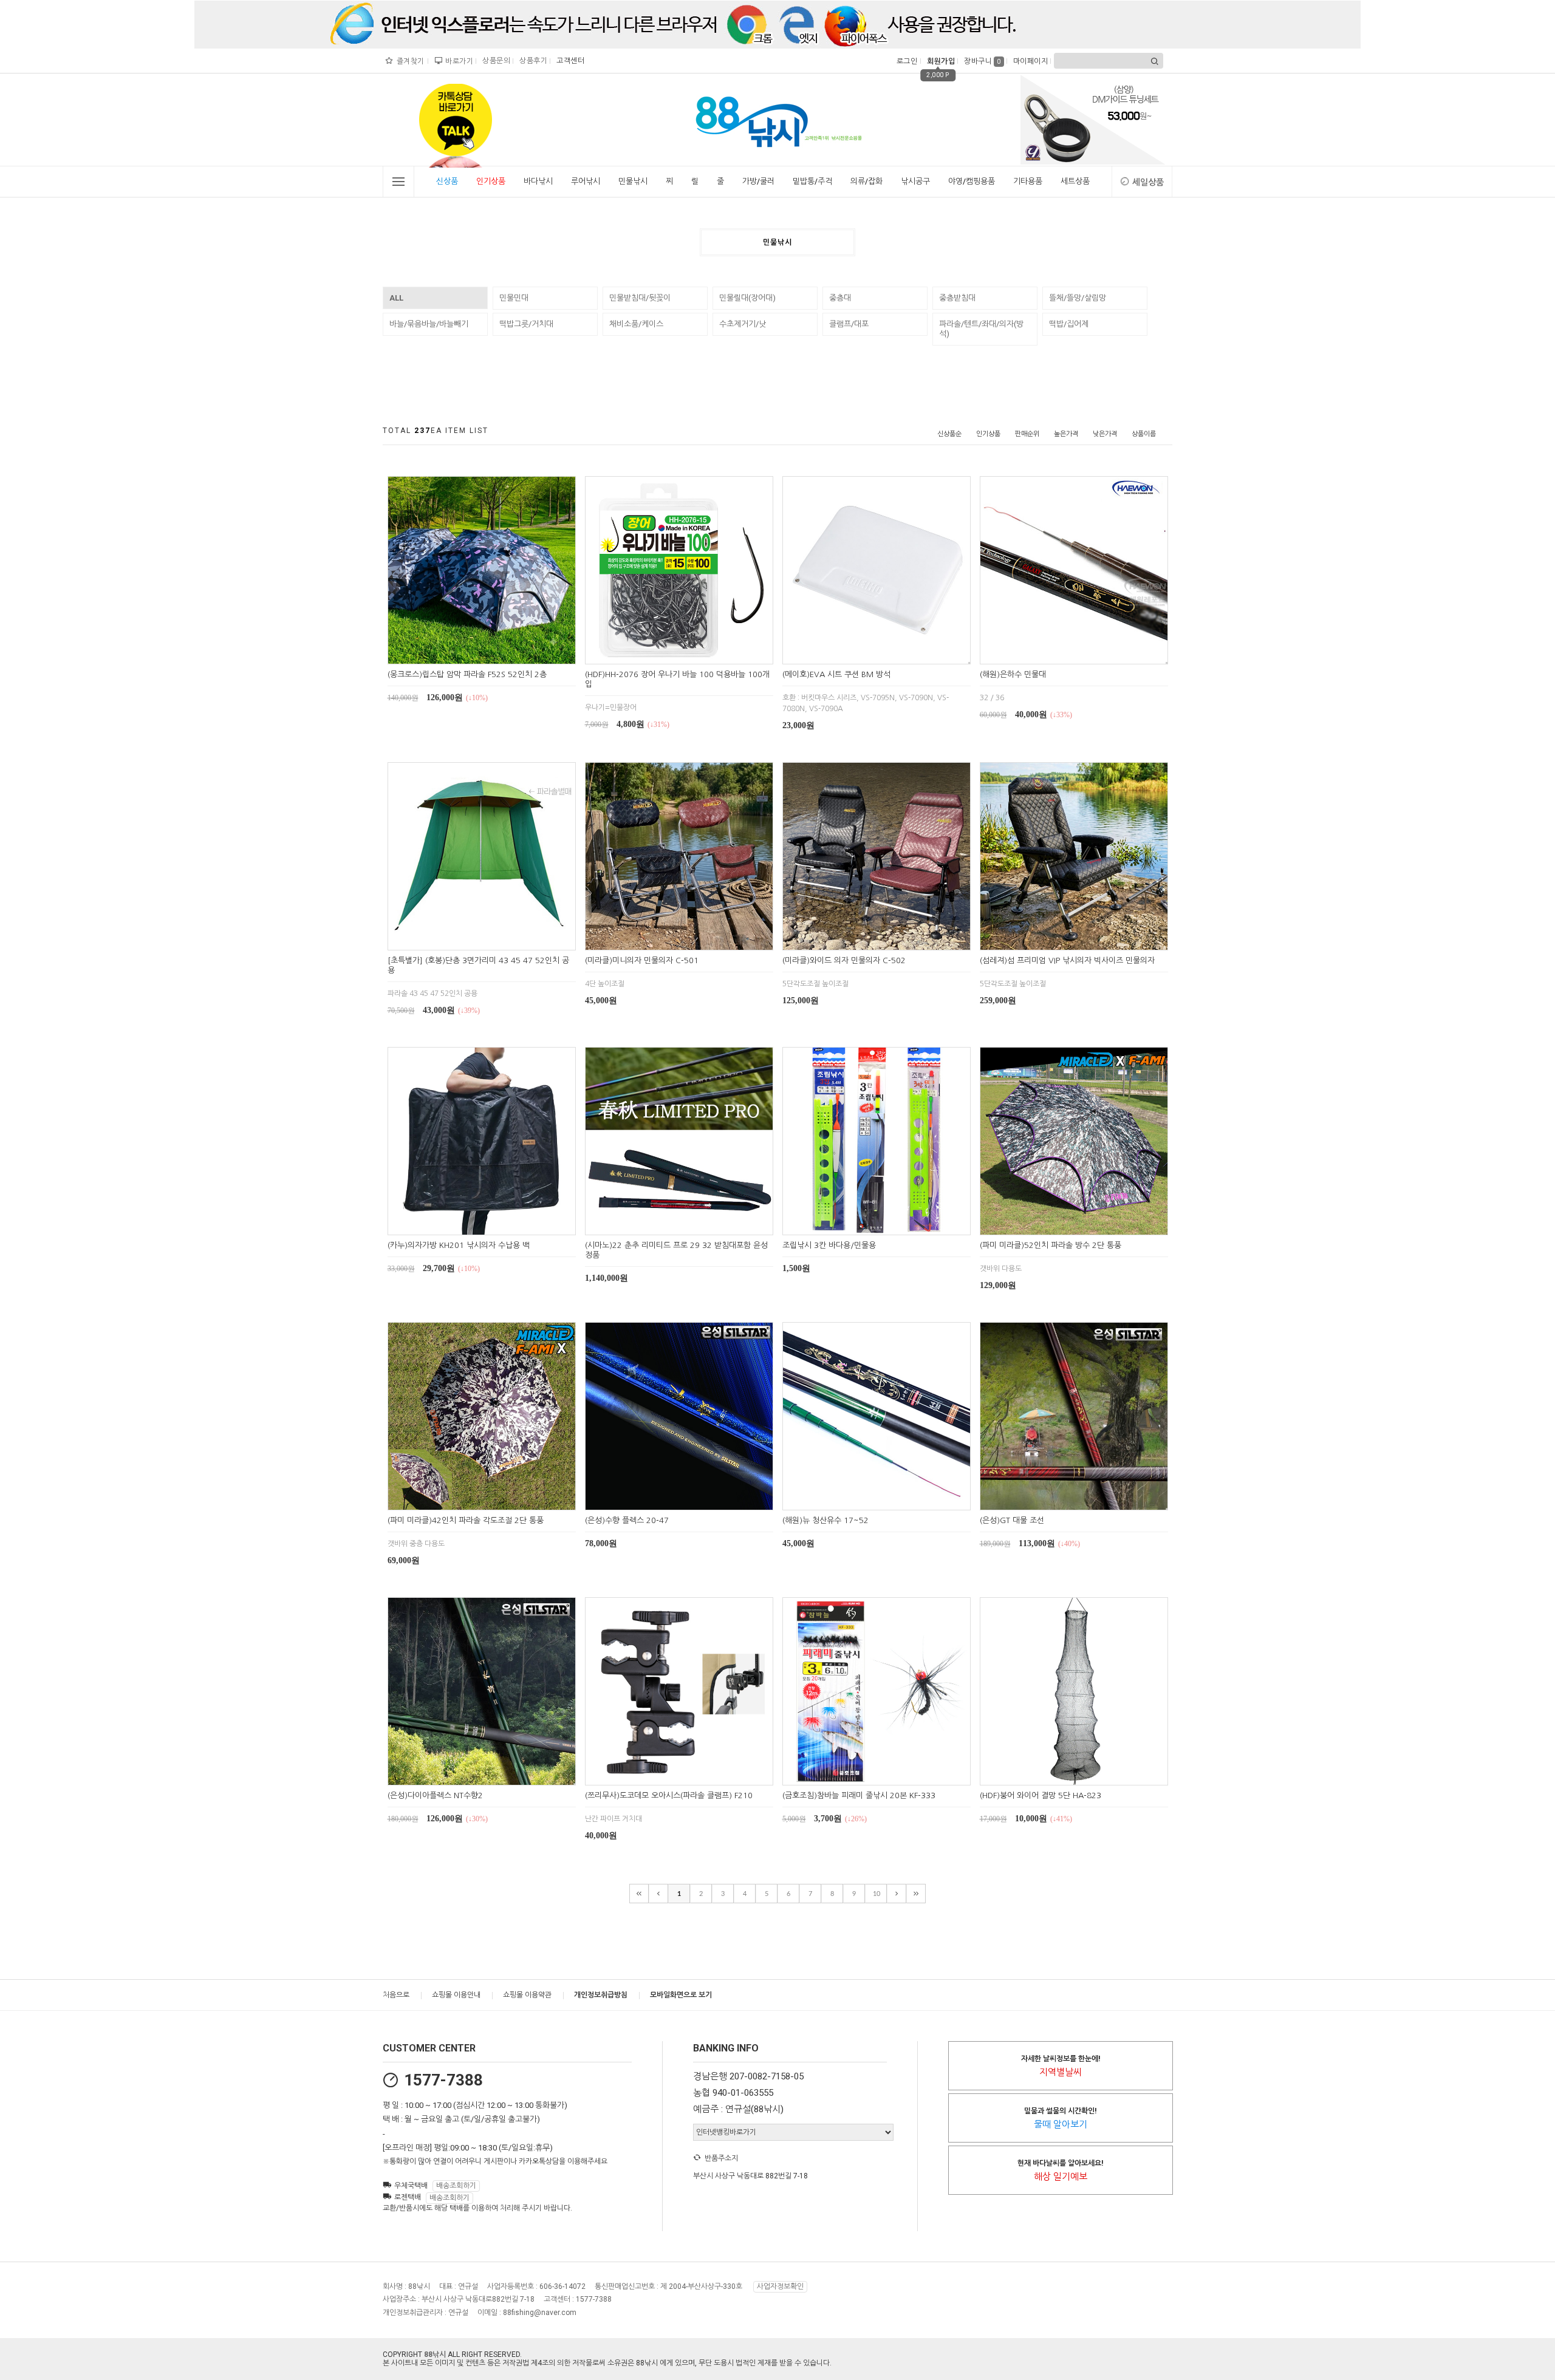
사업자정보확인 (780, 2286)
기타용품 (1028, 181)
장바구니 (983, 61)
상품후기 (532, 61)
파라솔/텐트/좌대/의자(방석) (981, 329)
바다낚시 (538, 181)
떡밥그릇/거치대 (526, 324)
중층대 (840, 298)
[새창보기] (495, 653)
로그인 (906, 61)
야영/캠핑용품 (972, 181)
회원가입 (939, 61)
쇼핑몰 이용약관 (527, 1995)
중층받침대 (957, 298)
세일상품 (1148, 182)
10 (877, 1894)
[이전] (658, 1894)
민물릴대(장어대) (747, 298)
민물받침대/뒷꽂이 (640, 298)
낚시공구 (915, 181)
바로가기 (458, 61)
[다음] (897, 1894)
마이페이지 (1029, 61)
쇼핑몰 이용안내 (456, 1995)
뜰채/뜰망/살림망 (1078, 298)
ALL (396, 298)
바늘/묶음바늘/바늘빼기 (429, 324)
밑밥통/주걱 (812, 181)
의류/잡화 (866, 181)
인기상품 (491, 181)
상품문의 (495, 61)
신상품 (447, 181)
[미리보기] (467, 653)
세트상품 (1075, 181)
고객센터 (569, 61)
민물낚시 (633, 181)
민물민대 (514, 298)
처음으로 (396, 1995)
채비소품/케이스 (636, 324)
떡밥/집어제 (1069, 324)
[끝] (916, 1894)
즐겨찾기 (409, 61)
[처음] (639, 1894)
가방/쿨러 (758, 181)
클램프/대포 (849, 324)
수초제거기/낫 (743, 324)
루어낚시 (586, 181)
